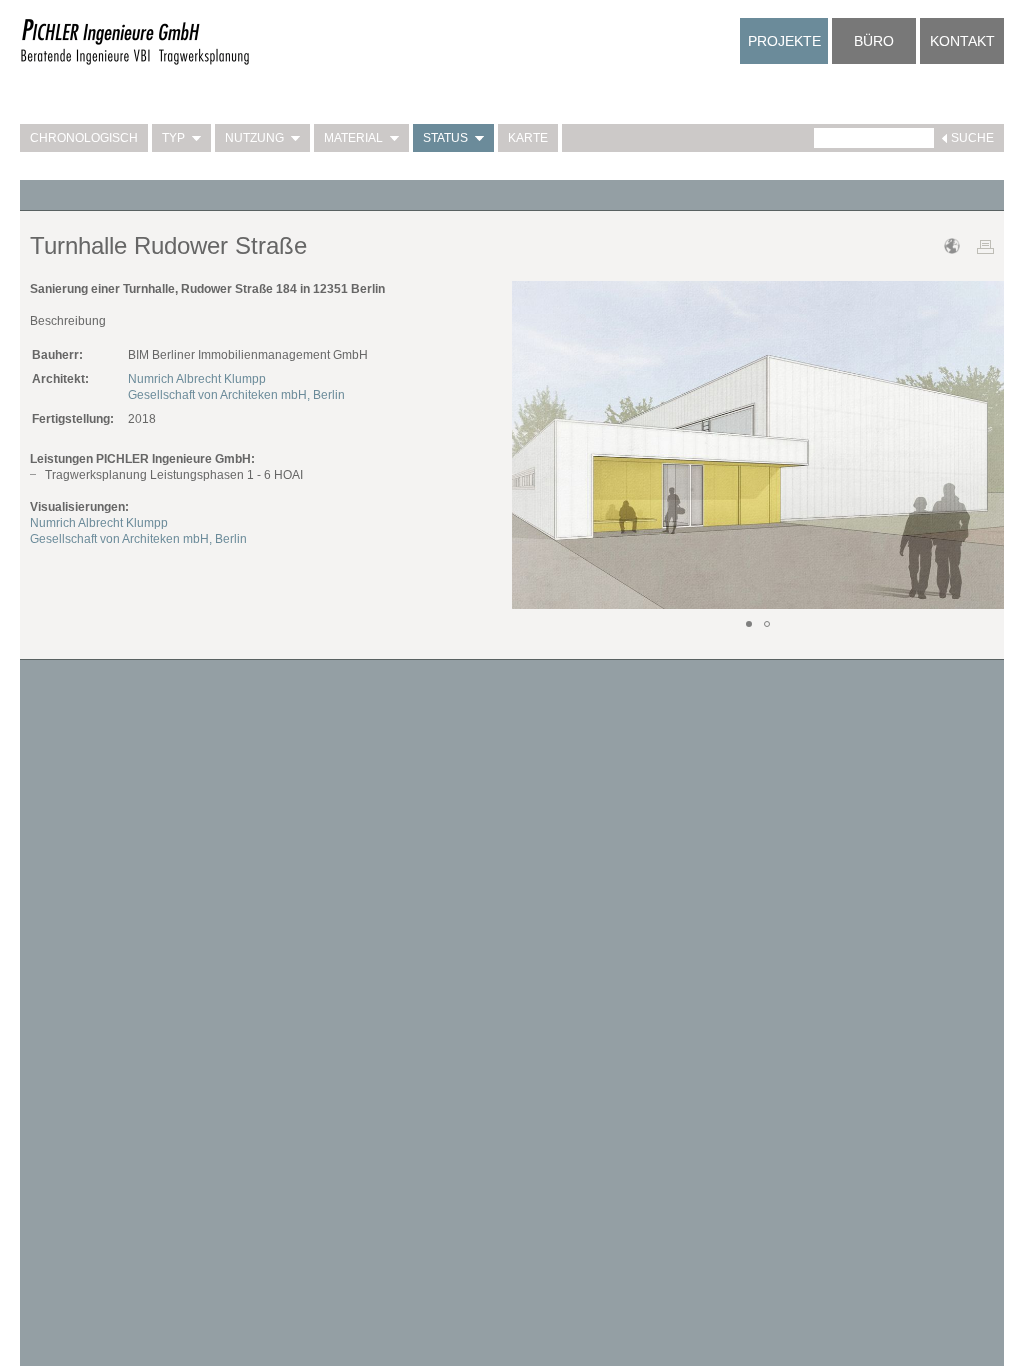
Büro (874, 41)
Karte (528, 138)
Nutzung (254, 138)
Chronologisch (84, 138)
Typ (173, 138)
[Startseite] (135, 62)
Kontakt (962, 41)
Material (353, 138)
